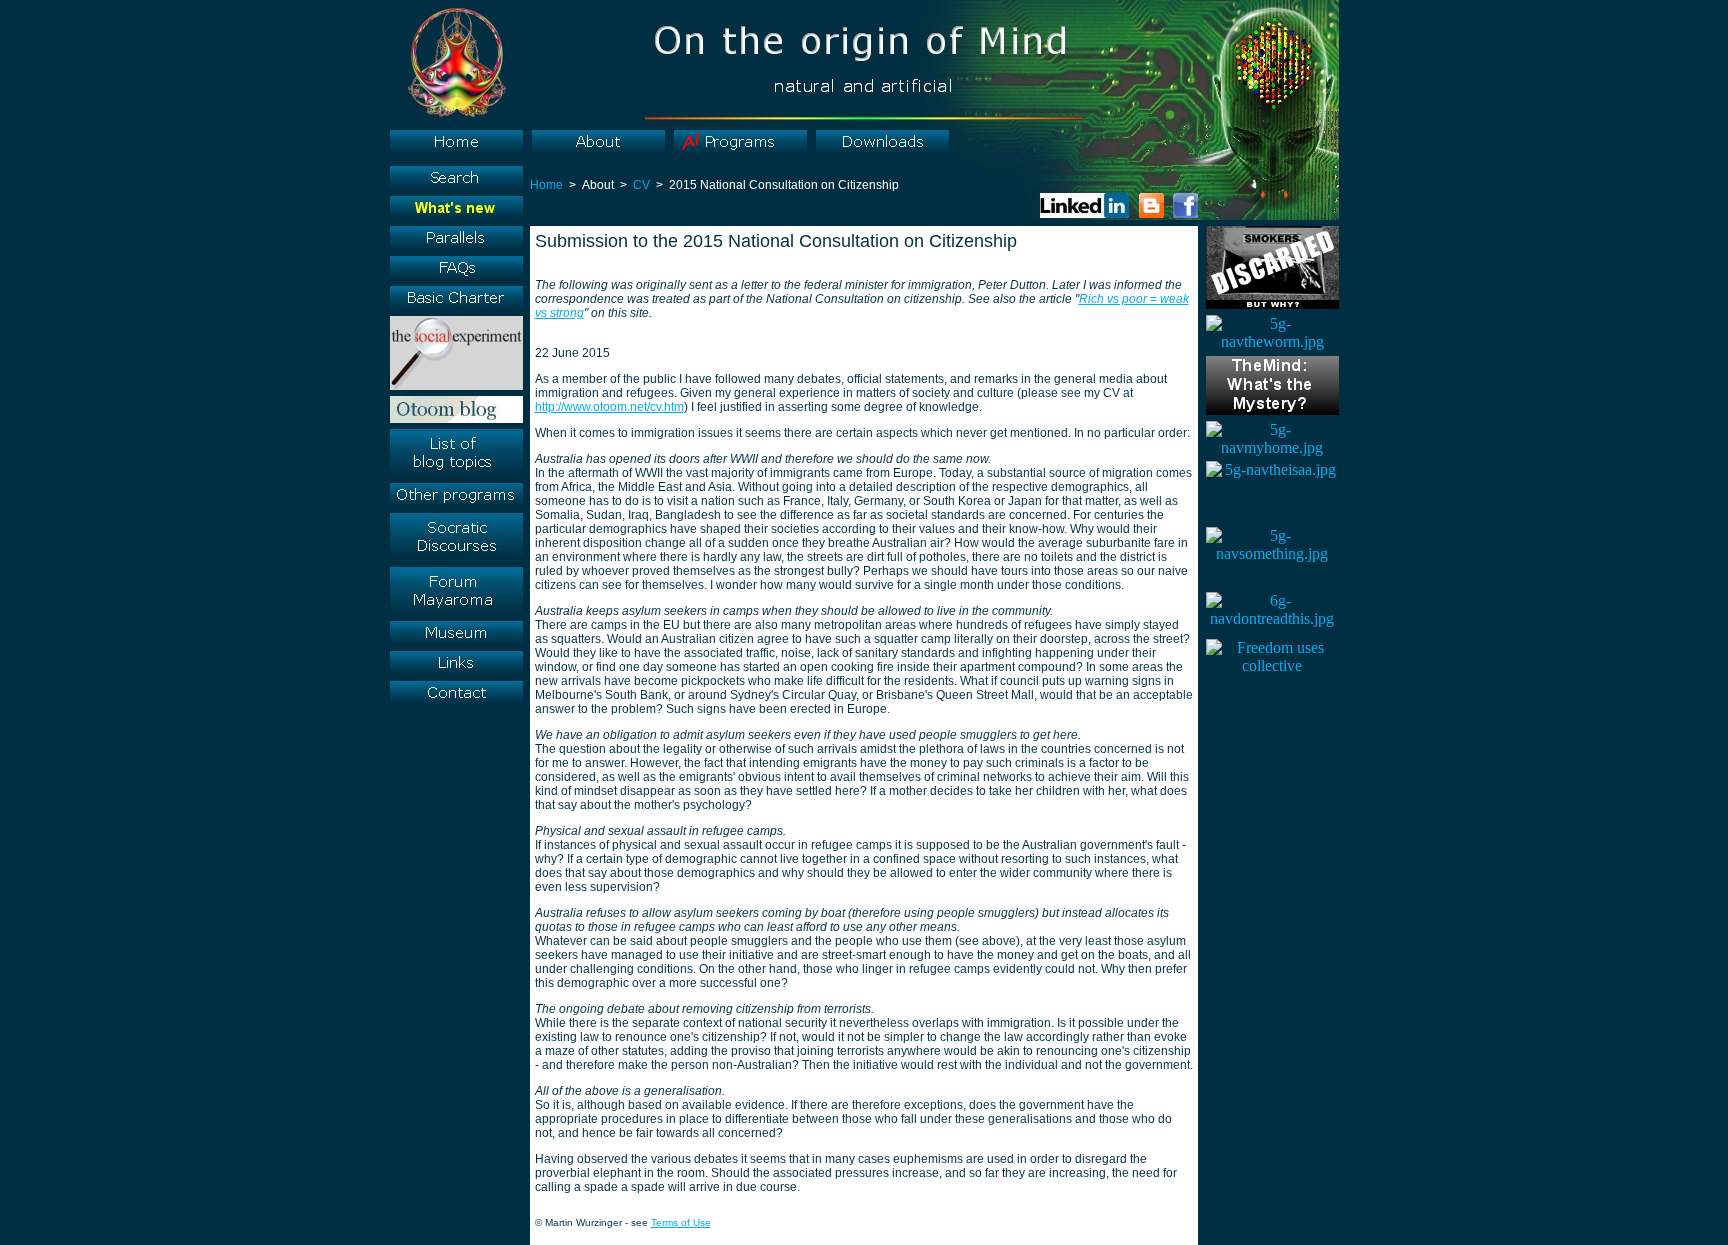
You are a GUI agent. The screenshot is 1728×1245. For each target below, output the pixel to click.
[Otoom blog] (1151, 214)
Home (546, 185)
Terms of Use (681, 1222)
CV (641, 185)
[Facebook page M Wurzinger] (1185, 214)
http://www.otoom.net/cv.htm (609, 407)
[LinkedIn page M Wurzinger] (1084, 214)
